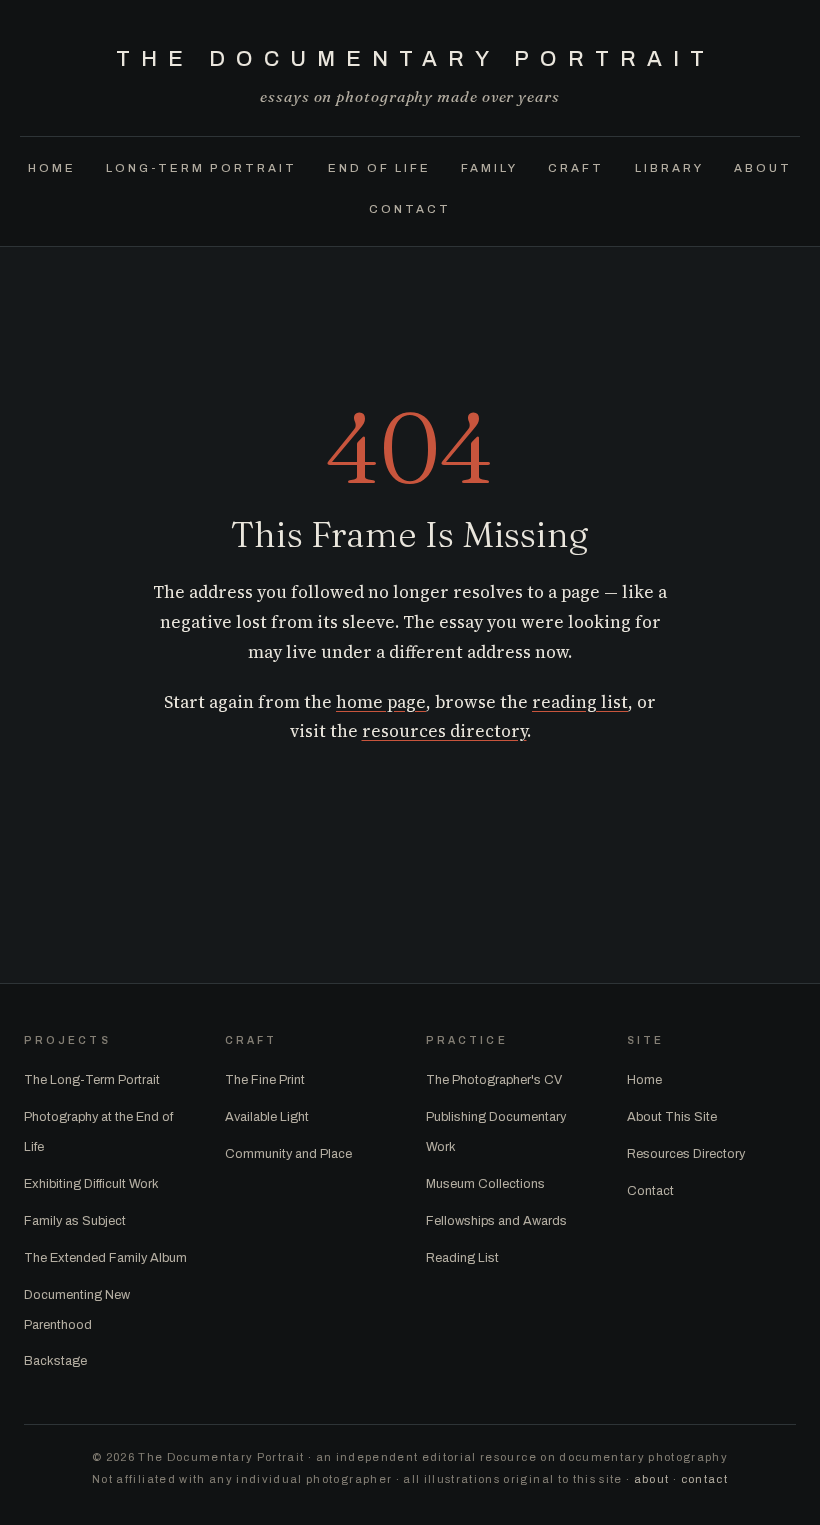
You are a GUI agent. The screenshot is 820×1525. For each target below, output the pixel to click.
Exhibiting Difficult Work (91, 1184)
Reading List (462, 1258)
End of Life (379, 167)
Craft (576, 167)
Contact (410, 208)
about (652, 1479)
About (763, 167)
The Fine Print (265, 1080)
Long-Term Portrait (201, 167)
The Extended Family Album (105, 1258)
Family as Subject (75, 1221)
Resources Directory (686, 1154)
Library (669, 167)
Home (52, 167)
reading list (580, 702)
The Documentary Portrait (415, 58)
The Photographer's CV (494, 1080)
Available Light (267, 1117)
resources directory (444, 731)
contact (704, 1479)
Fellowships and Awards (496, 1221)
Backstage (55, 1361)
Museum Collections (485, 1184)
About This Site (672, 1117)
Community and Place (288, 1154)
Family (489, 167)
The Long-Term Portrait (92, 1080)
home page (381, 702)
